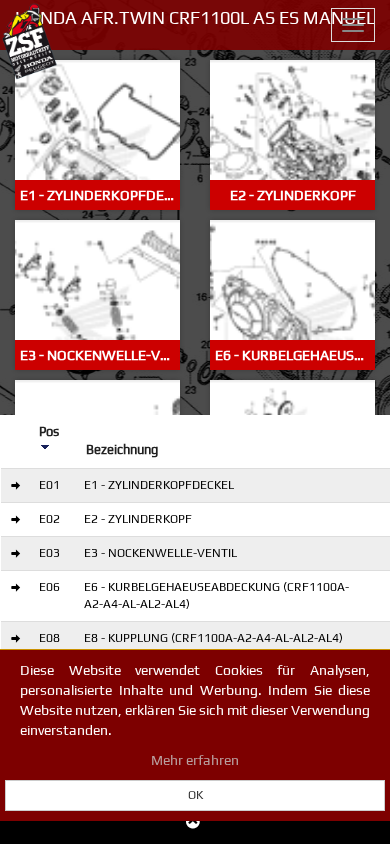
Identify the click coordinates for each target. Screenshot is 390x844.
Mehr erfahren (195, 760)
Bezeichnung (122, 449)
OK (195, 795)
